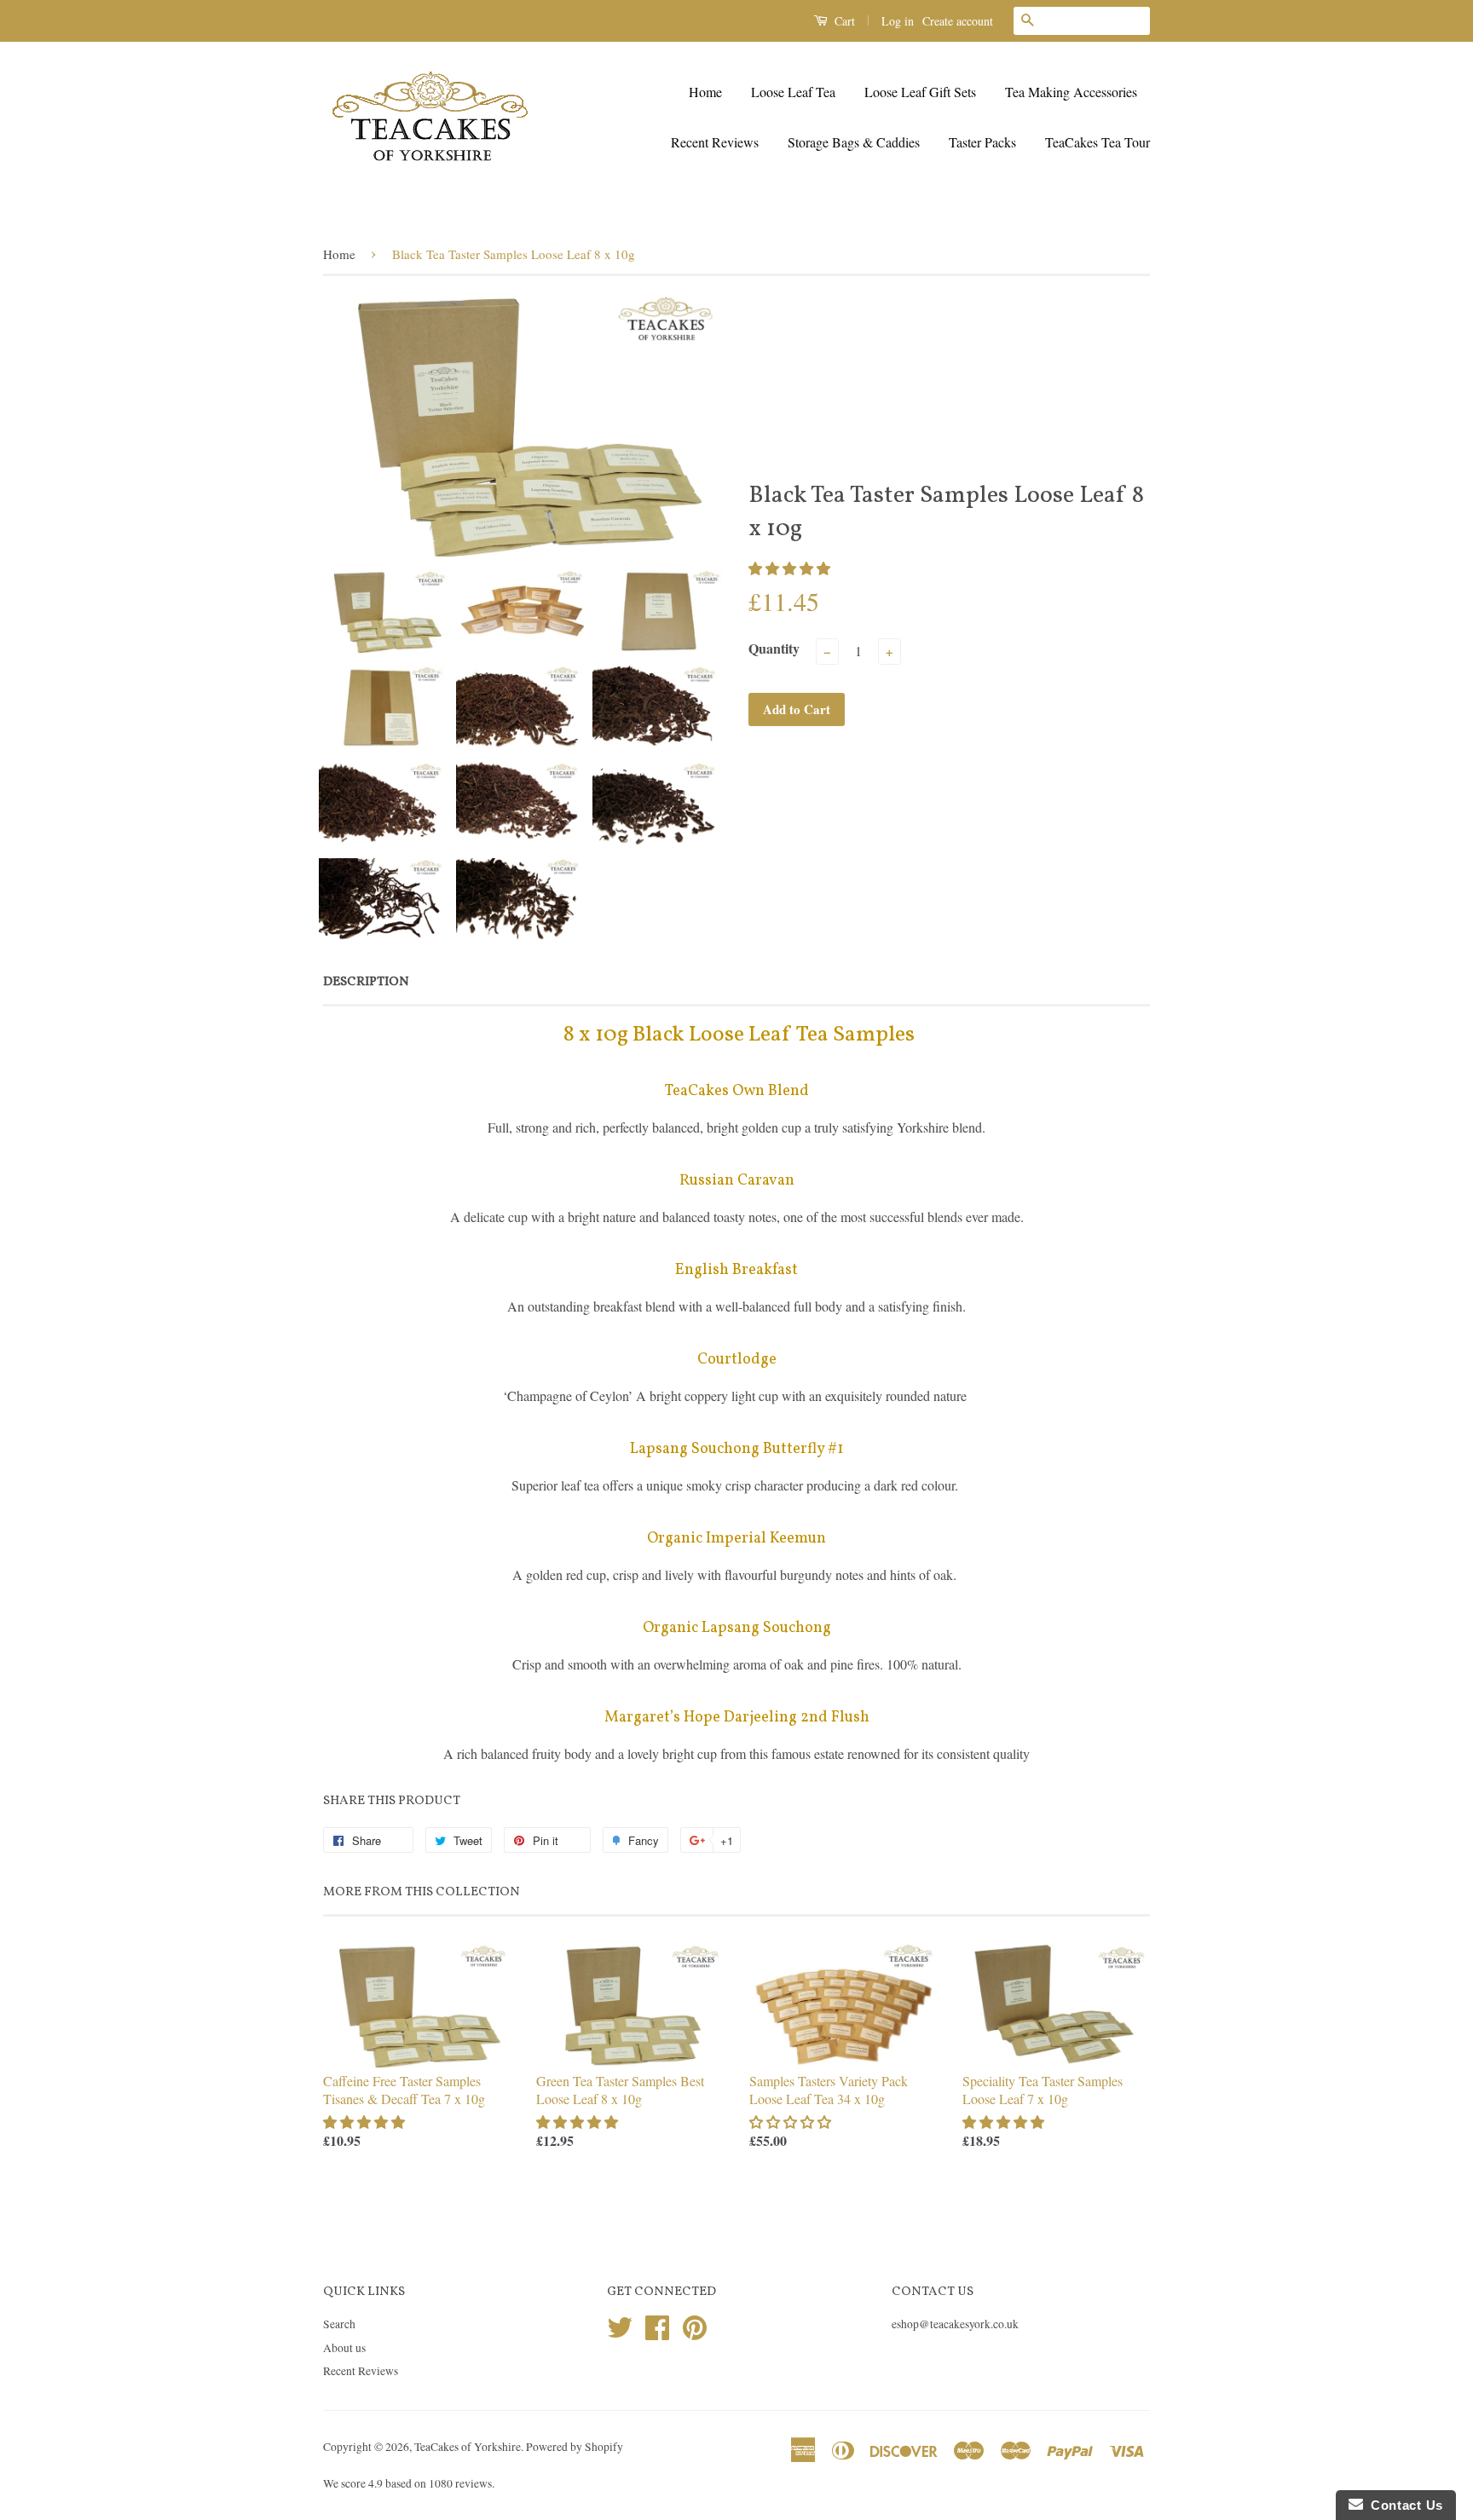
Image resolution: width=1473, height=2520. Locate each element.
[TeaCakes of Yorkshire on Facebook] (657, 2325)
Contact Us (1403, 2505)
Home (705, 92)
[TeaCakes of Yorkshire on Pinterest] (695, 2325)
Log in (898, 21)
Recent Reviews (715, 142)
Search (339, 2324)
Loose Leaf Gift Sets (920, 92)
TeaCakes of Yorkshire (468, 2447)
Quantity (774, 648)
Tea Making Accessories (1071, 92)
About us (344, 2348)
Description (366, 982)
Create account (958, 21)
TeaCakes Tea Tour (1098, 142)
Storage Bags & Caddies (854, 142)
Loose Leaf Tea (793, 92)
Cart (843, 21)
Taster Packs (982, 142)
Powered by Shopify (575, 2447)
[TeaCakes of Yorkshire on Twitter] (620, 2325)
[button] (791, 568)
